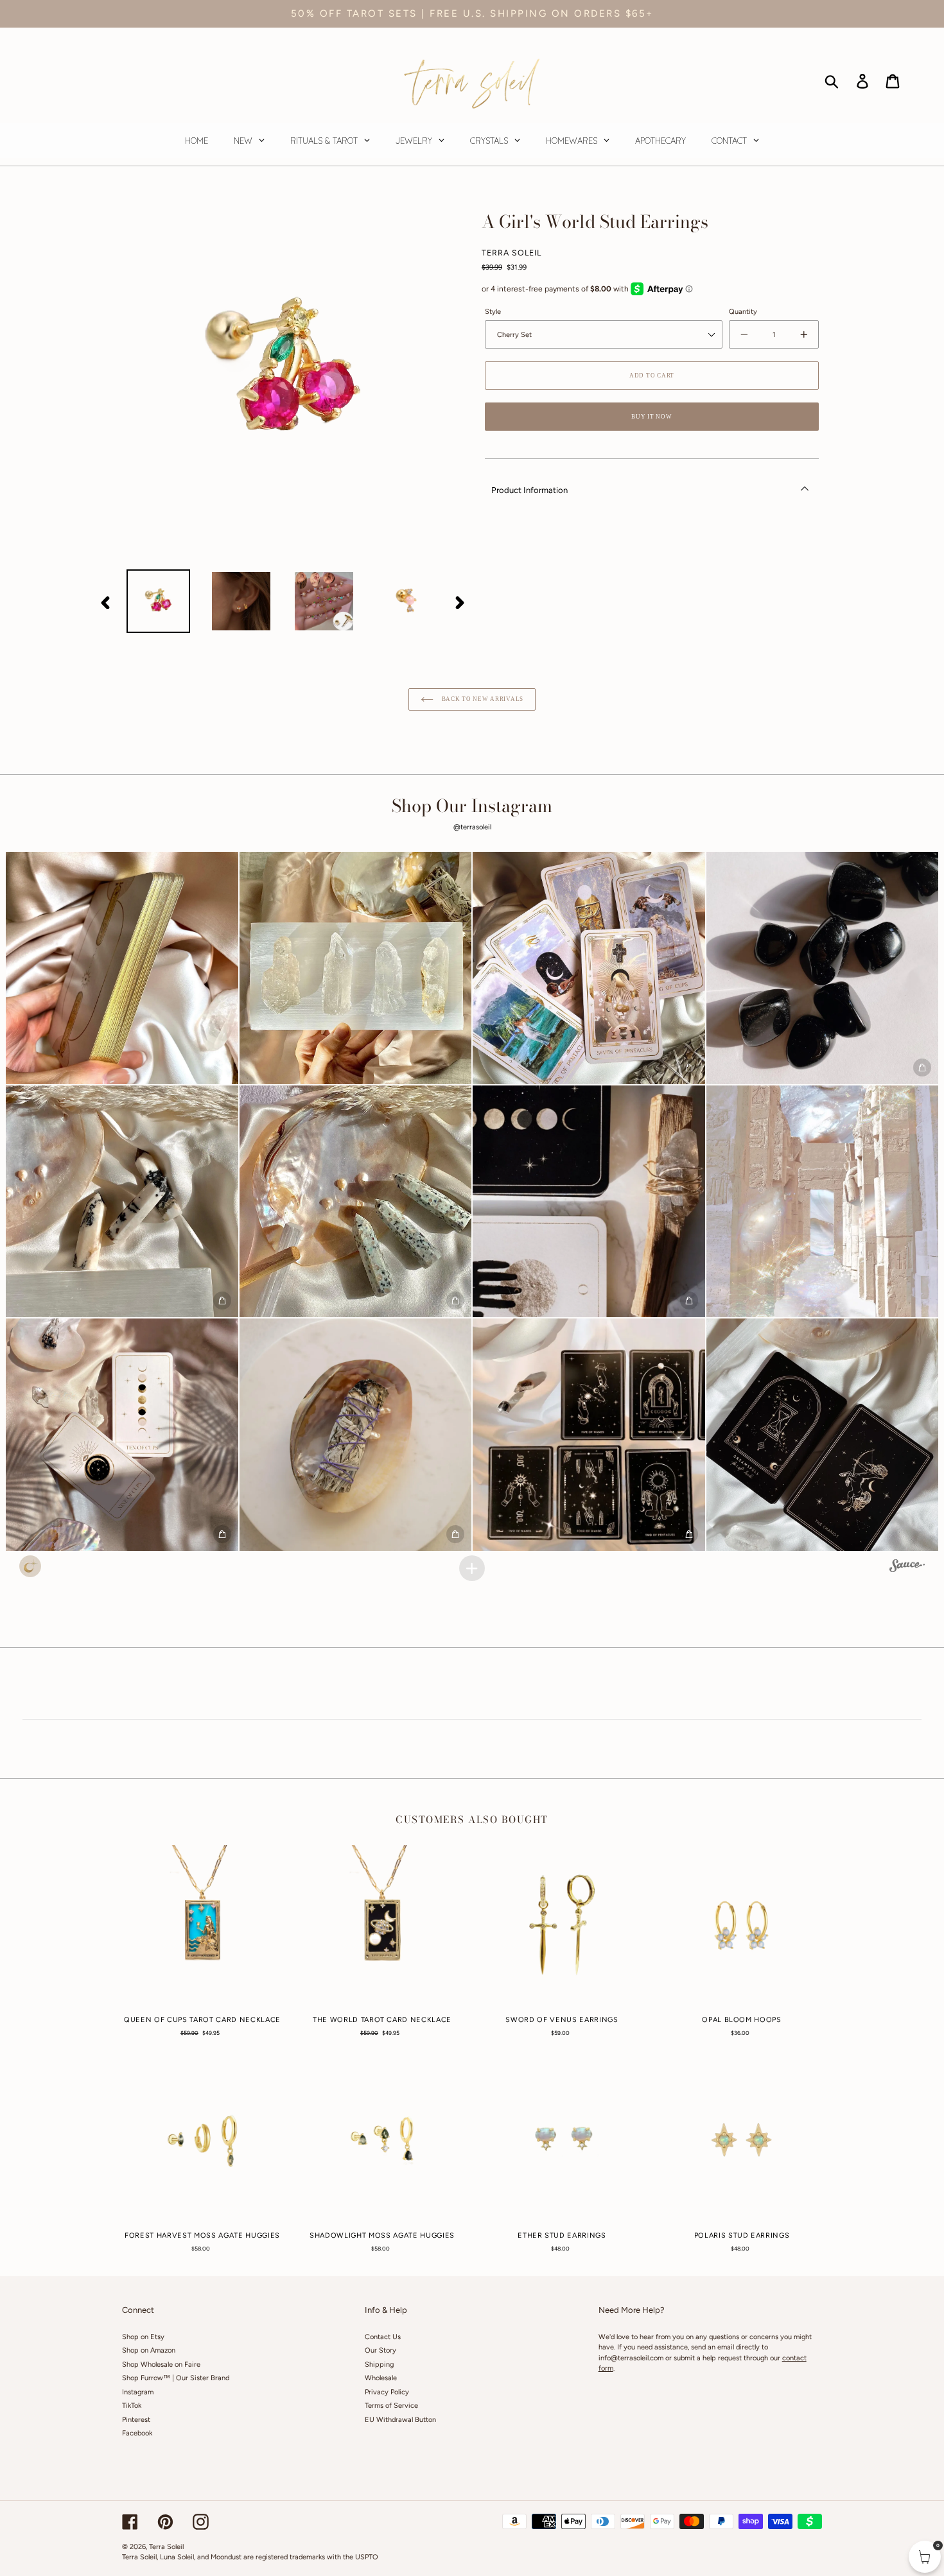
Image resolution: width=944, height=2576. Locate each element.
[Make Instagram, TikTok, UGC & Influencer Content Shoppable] (907, 1568)
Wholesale (381, 2378)
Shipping (379, 2364)
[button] (122, 968)
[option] (158, 601)
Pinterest (136, 2420)
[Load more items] (472, 1568)
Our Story (380, 2350)
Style (493, 312)
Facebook (137, 2433)
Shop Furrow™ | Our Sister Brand (176, 2378)
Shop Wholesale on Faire (161, 2364)
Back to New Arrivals (482, 699)
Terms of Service (391, 2406)
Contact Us (383, 2337)
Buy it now (651, 417)
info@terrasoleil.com (631, 2358)
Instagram (138, 2392)
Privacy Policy (387, 2392)
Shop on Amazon (149, 2350)
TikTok (132, 2406)
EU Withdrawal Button (400, 2420)
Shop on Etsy (143, 2337)
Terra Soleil (166, 2547)
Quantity (743, 312)
